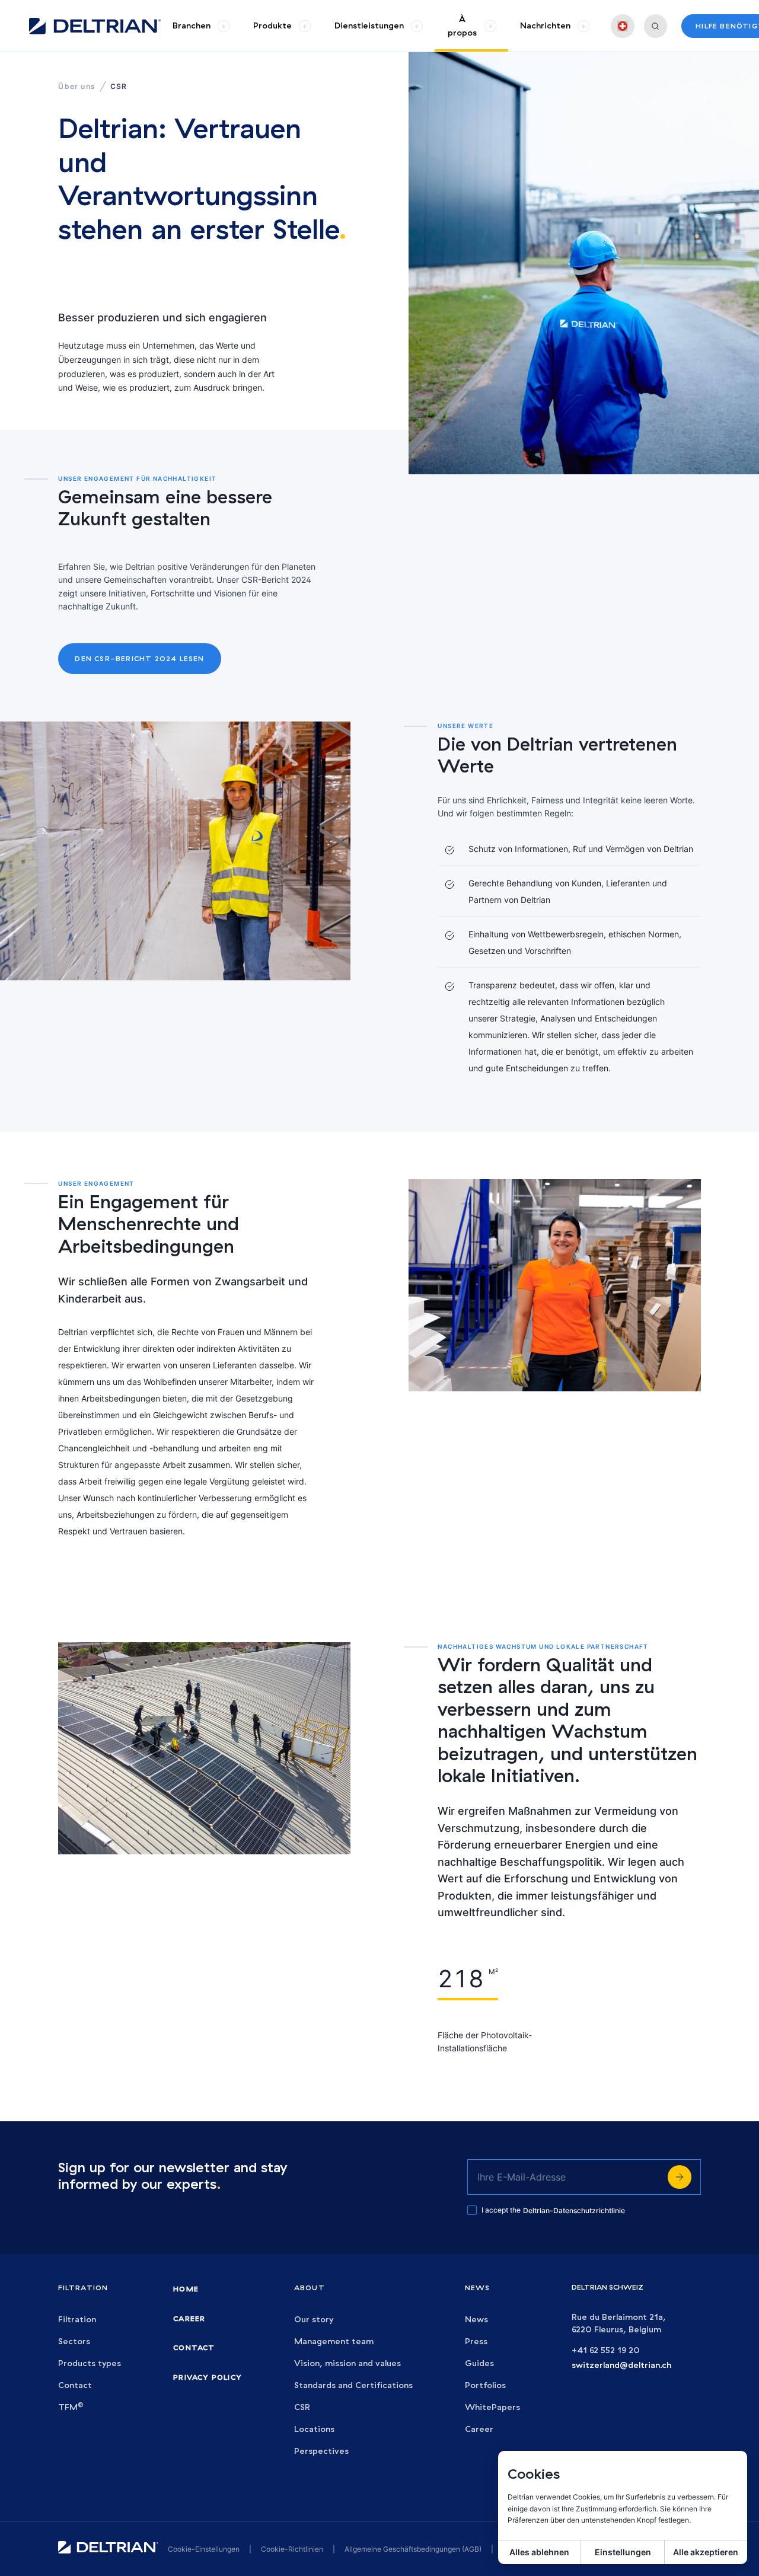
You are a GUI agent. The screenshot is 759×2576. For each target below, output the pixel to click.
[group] (201, 26)
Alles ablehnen (539, 2552)
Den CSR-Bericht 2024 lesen (139, 658)
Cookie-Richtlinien (292, 2549)
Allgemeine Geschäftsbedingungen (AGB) (413, 2549)
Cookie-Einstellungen (204, 2549)
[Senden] (680, 2177)
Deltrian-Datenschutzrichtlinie (574, 2210)
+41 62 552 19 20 (606, 2350)
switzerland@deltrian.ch (621, 2365)
